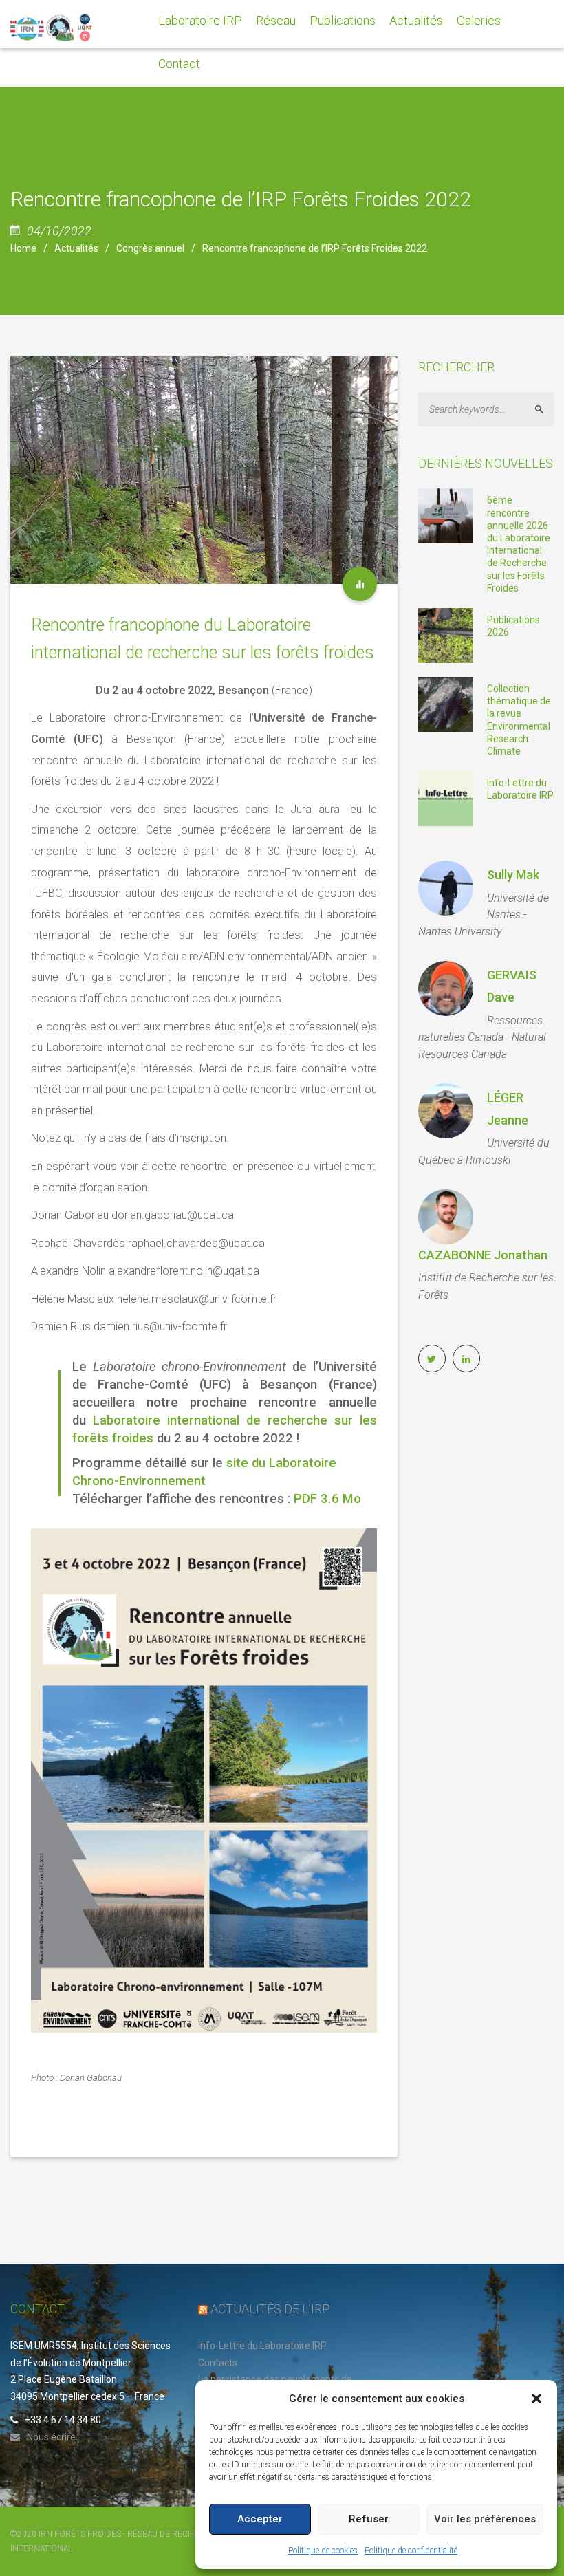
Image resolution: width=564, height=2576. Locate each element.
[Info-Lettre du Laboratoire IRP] (446, 798)
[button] (536, 2399)
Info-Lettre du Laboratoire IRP (262, 2346)
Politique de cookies (323, 2551)
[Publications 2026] (446, 635)
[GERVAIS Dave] (446, 988)
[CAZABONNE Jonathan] (446, 1217)
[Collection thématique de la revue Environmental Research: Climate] (446, 704)
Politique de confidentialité (411, 2551)
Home (23, 248)
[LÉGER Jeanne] (446, 1111)
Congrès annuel (150, 248)
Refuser (369, 2519)
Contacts (218, 2363)
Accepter (260, 2519)
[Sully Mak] (446, 888)
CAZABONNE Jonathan (483, 1255)
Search (545, 410)
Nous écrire (51, 2437)
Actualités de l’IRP (270, 2309)
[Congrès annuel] (360, 584)
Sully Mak (513, 875)
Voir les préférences (485, 2519)
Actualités (76, 248)
